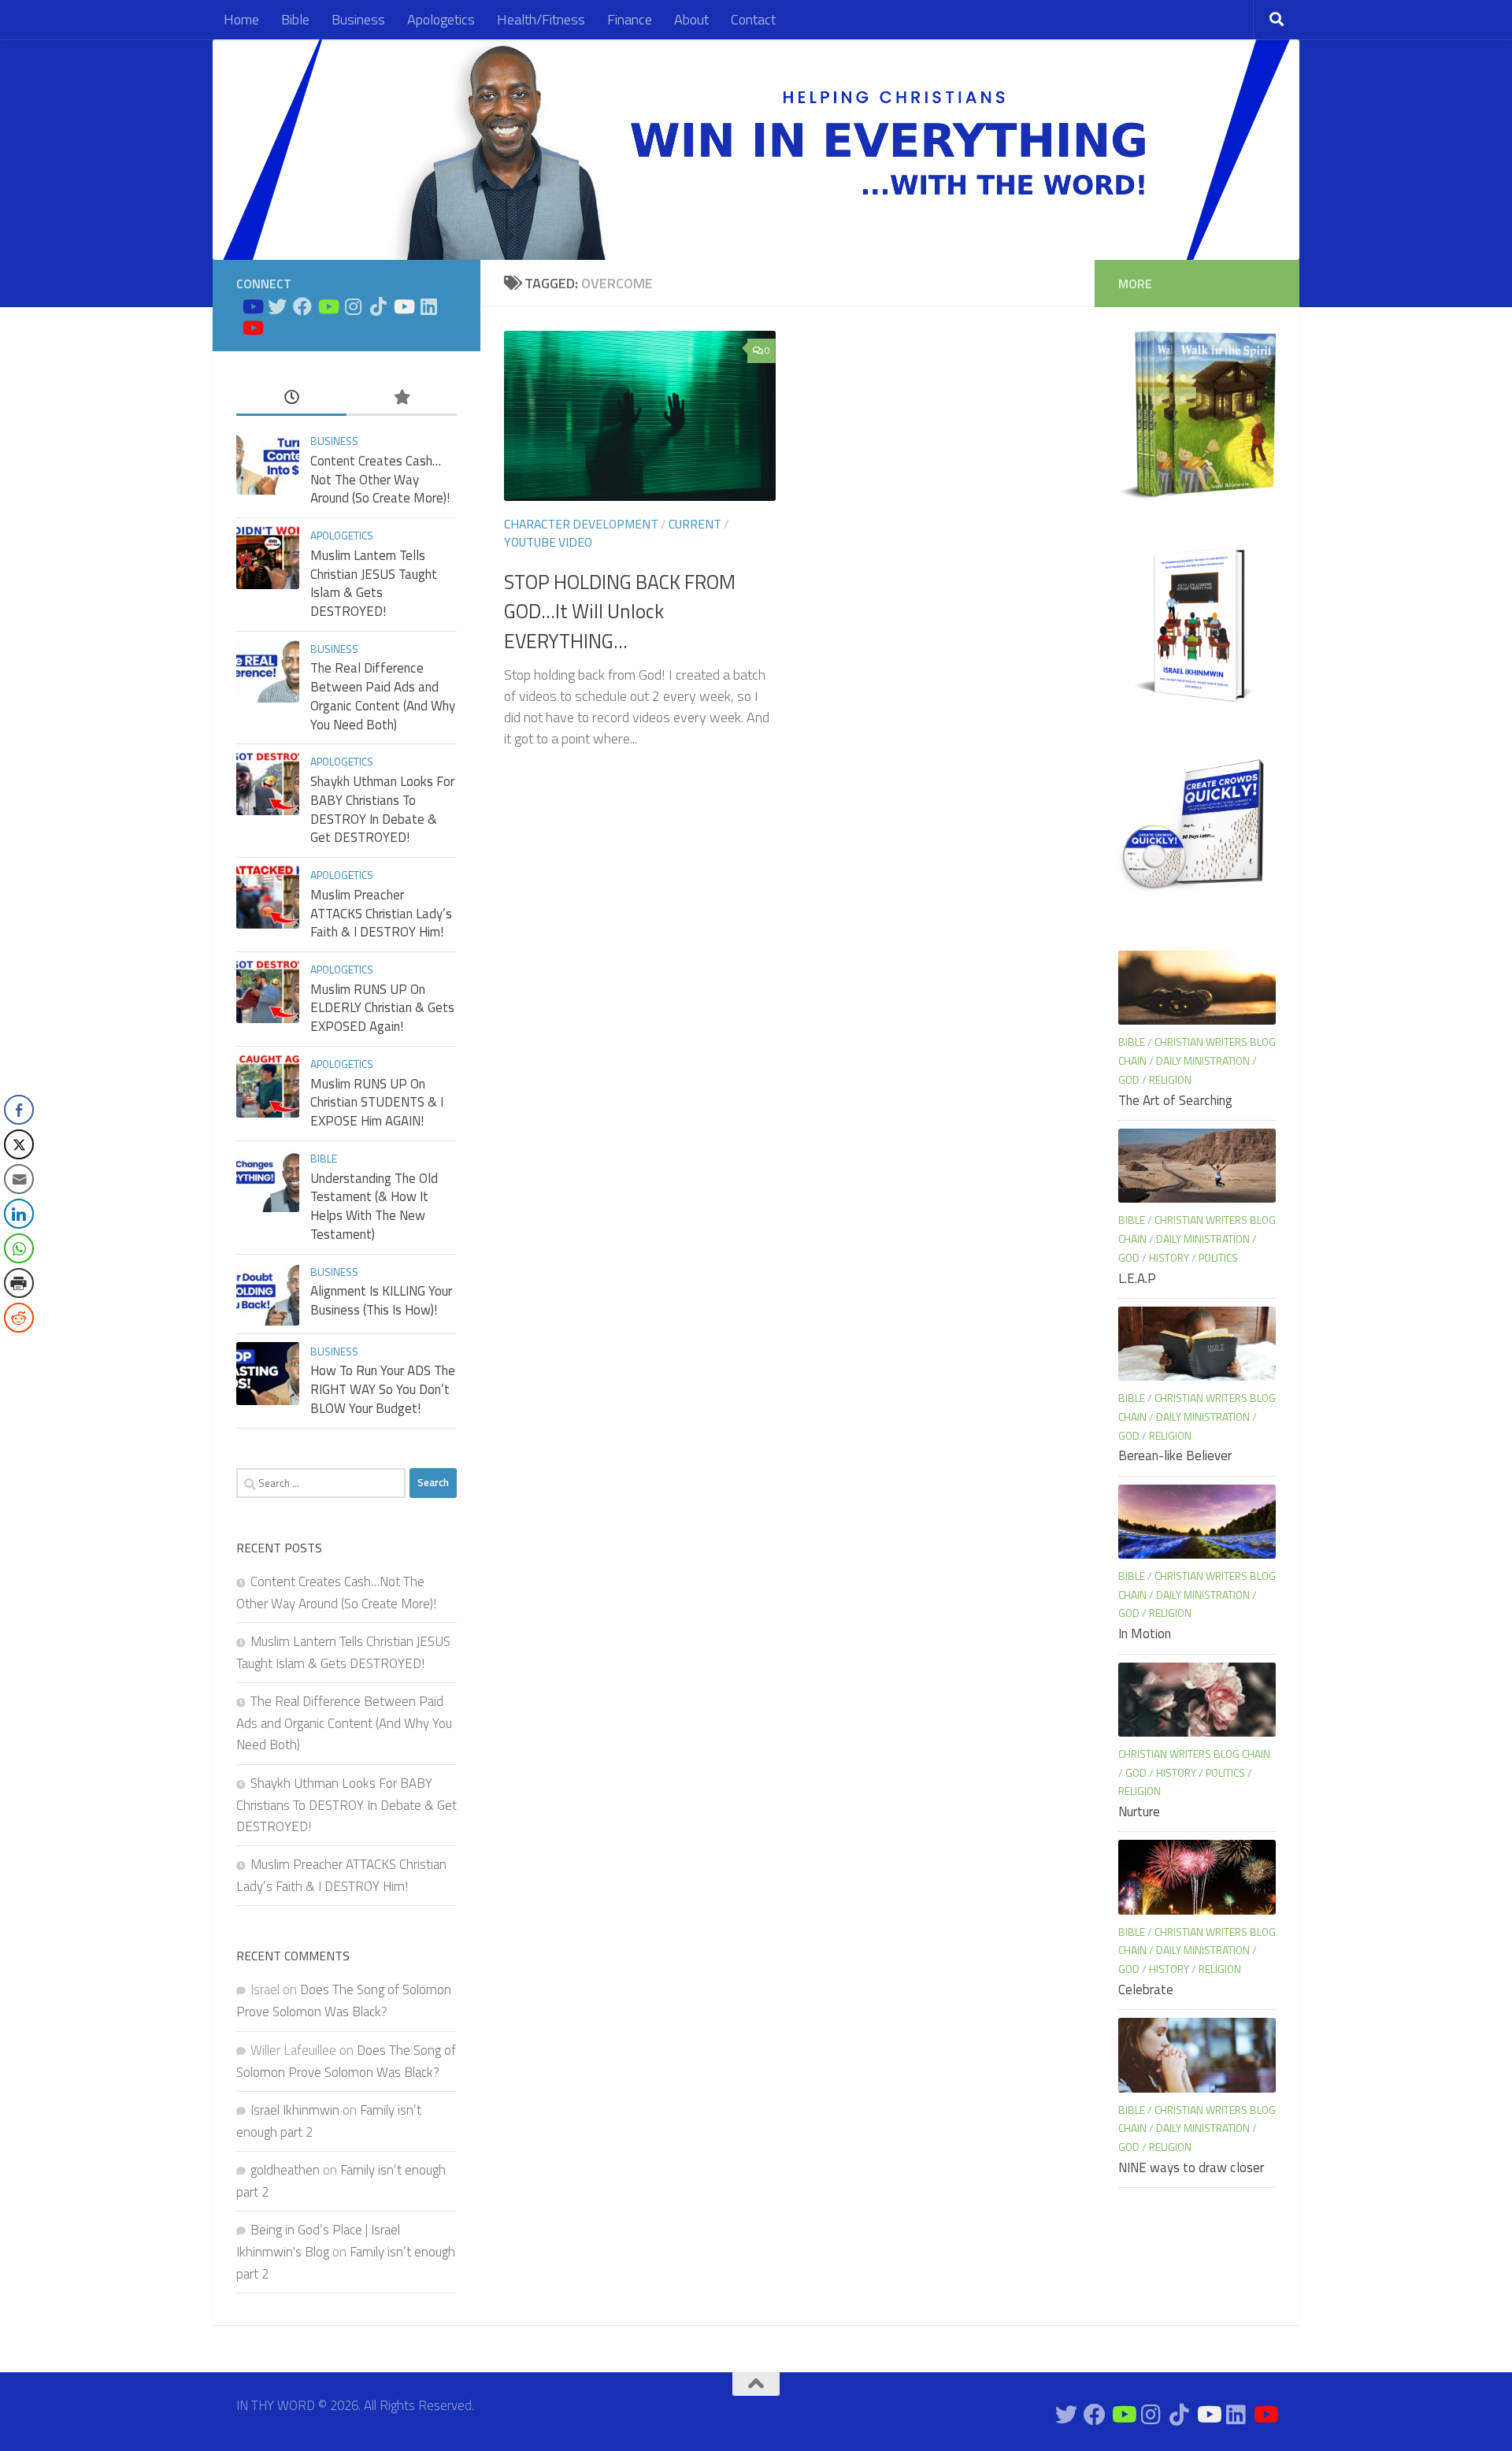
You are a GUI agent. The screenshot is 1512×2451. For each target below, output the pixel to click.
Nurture (1139, 1811)
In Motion (1145, 1633)
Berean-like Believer (1175, 1455)
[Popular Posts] (402, 398)
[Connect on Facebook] (302, 306)
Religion (1170, 1079)
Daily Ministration (1203, 1060)
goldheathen (285, 2170)
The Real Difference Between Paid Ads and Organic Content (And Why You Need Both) (383, 696)
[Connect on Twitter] (277, 306)
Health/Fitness (541, 19)
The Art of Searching (1175, 1100)
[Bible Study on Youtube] (252, 306)
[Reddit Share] (19, 1318)
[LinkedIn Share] (19, 1214)
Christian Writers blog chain (1194, 1754)
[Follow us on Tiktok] (378, 306)
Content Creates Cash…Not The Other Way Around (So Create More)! (380, 479)
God (1129, 1079)
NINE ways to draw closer (1191, 2167)
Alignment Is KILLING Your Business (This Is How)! (381, 1300)
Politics (1218, 1257)
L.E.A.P (1137, 1278)
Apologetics (441, 19)
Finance (630, 19)
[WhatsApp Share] (19, 1248)
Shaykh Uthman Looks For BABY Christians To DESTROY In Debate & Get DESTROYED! (382, 809)
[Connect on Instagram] (353, 306)
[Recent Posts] (291, 398)
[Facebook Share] (19, 1110)
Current (695, 524)
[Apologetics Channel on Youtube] (252, 328)
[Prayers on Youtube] (403, 306)
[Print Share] (19, 1283)
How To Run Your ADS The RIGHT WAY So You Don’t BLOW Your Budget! (383, 1389)
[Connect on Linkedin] (428, 306)
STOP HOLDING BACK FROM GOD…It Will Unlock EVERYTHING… (620, 612)
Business (358, 19)
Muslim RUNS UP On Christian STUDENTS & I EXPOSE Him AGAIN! (377, 1102)
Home (241, 19)
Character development (581, 524)
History (1169, 1257)
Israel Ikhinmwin (295, 2110)
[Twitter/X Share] (19, 1144)
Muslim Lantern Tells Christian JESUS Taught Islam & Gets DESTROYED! (374, 583)
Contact (753, 19)
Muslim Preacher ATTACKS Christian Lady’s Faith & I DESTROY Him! (381, 913)
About (691, 19)
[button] (18, 1349)
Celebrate (1146, 1989)
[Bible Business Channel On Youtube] (328, 306)
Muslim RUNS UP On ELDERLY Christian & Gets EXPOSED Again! (382, 1008)
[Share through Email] (19, 1179)
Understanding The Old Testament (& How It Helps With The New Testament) (374, 1206)
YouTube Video (548, 542)
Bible (295, 19)
